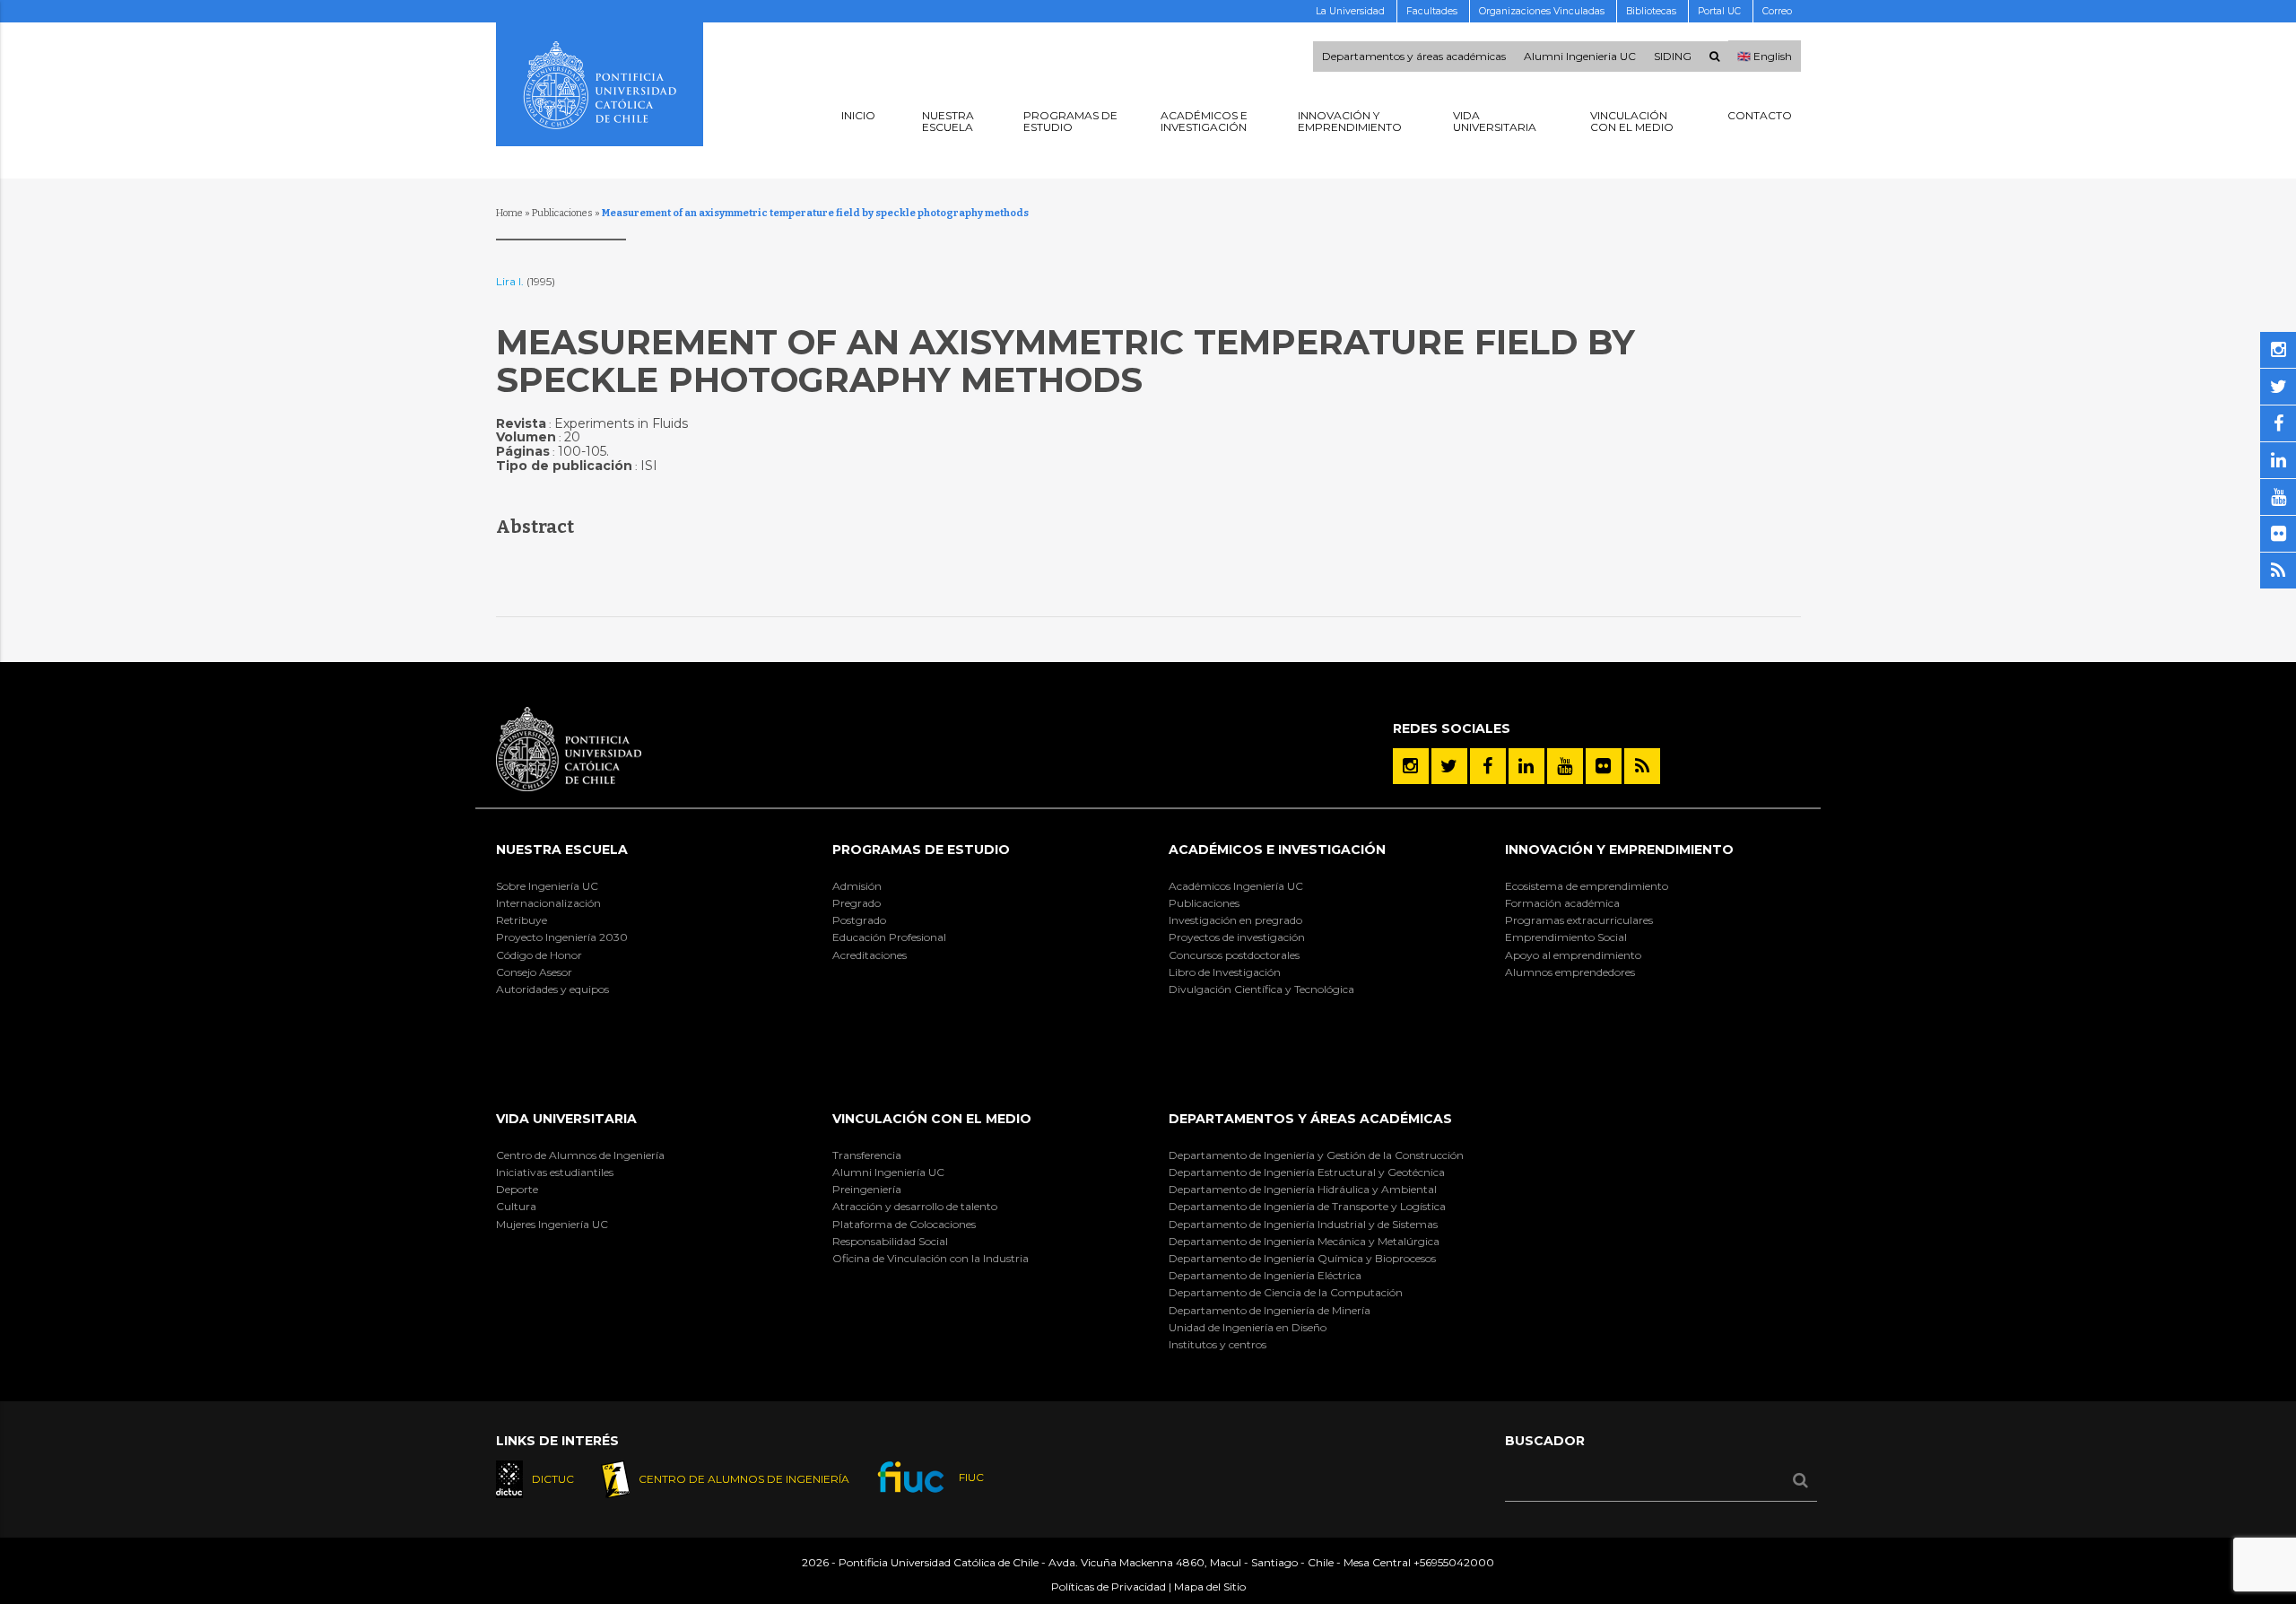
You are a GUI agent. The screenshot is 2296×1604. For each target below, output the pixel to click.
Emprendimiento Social (1566, 937)
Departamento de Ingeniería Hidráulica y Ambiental (1303, 1189)
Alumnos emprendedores (1570, 972)
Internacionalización (548, 903)
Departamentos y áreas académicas (1414, 57)
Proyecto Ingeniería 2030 (562, 937)
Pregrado (857, 903)
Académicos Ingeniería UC (1236, 886)
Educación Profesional (889, 937)
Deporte (517, 1189)
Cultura (516, 1206)
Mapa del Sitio (1210, 1587)
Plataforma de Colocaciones (904, 1224)
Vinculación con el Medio (932, 1119)
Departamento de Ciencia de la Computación (1286, 1292)
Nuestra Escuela (562, 850)
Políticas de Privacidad (1109, 1587)
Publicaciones (562, 213)
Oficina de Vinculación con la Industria (931, 1258)
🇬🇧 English (1765, 57)
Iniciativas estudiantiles (555, 1172)
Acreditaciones (870, 955)
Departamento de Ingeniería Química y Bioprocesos (1302, 1258)
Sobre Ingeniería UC (547, 886)
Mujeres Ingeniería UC (552, 1224)
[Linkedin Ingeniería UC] (1526, 766)
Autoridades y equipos (552, 989)
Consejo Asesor (534, 972)
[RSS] (1642, 766)
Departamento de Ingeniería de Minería (1270, 1310)
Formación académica (1562, 903)
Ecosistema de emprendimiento (1587, 886)
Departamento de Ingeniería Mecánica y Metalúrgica (1304, 1241)
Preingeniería (867, 1189)
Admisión (857, 886)
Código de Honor (539, 955)
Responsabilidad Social (890, 1241)
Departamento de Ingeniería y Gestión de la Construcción (1316, 1155)
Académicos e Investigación (1277, 850)
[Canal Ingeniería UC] (1565, 766)
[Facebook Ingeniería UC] (1488, 766)
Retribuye (522, 920)
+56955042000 (1454, 1562)
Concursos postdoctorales (1234, 955)
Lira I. (511, 281)
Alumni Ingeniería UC (888, 1172)
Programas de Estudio (921, 850)
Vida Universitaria (566, 1119)
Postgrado (859, 920)
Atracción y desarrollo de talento (915, 1206)
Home (509, 213)
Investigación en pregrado (1235, 920)
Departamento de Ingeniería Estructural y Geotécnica (1307, 1172)
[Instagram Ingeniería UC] (1411, 766)
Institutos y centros (1218, 1344)
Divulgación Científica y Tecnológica (1261, 989)
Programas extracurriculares (1579, 920)
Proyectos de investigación (1237, 937)
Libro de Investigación (1225, 972)
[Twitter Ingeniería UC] (1449, 766)
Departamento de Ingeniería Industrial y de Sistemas (1303, 1224)
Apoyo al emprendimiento (1573, 955)
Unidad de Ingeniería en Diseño (1248, 1327)
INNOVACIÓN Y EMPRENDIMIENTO (1619, 850)
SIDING (1673, 57)
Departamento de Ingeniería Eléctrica (1265, 1275)
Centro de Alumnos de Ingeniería (580, 1155)
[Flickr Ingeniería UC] (1604, 766)
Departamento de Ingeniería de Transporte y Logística (1307, 1206)
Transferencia (867, 1155)
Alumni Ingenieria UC (1580, 57)
